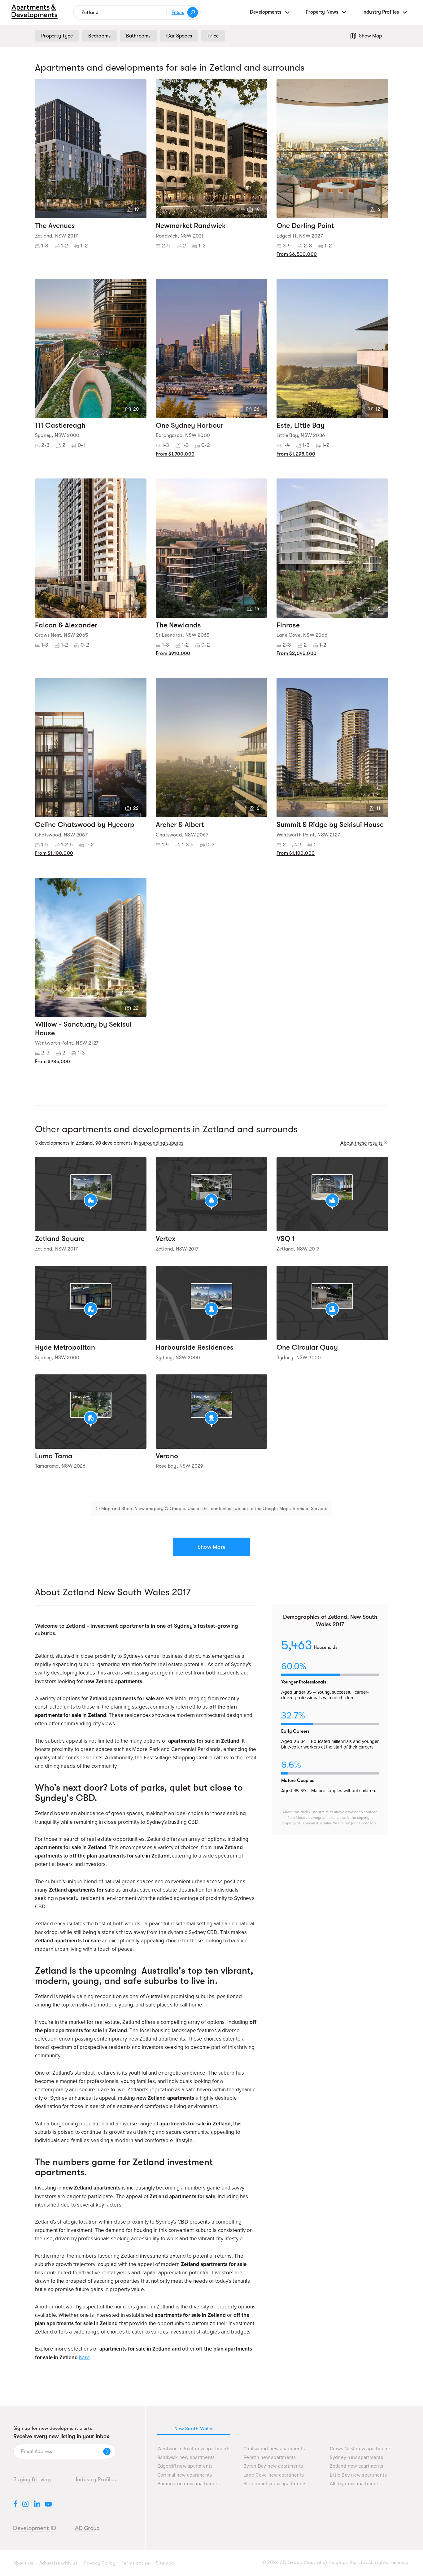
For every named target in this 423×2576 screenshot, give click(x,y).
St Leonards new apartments (275, 2484)
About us (23, 2563)
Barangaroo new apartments (188, 2484)
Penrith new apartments (270, 2458)
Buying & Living (32, 2479)
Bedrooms (99, 36)
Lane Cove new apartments (274, 2475)
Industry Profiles (96, 2479)
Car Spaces (179, 36)
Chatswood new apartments (274, 2449)
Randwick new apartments (186, 2458)
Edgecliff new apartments (185, 2466)
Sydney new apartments (356, 2458)
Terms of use (136, 2563)
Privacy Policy (100, 2563)
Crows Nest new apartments (361, 2449)
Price (213, 36)
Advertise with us (58, 2563)
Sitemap (165, 2563)
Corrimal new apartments (185, 2475)
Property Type (57, 36)
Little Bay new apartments (358, 2475)
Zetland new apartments (357, 2466)
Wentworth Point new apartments (194, 2449)
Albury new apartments (355, 2484)
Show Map (370, 36)
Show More (211, 1547)
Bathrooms (138, 36)
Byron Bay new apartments (273, 2466)
